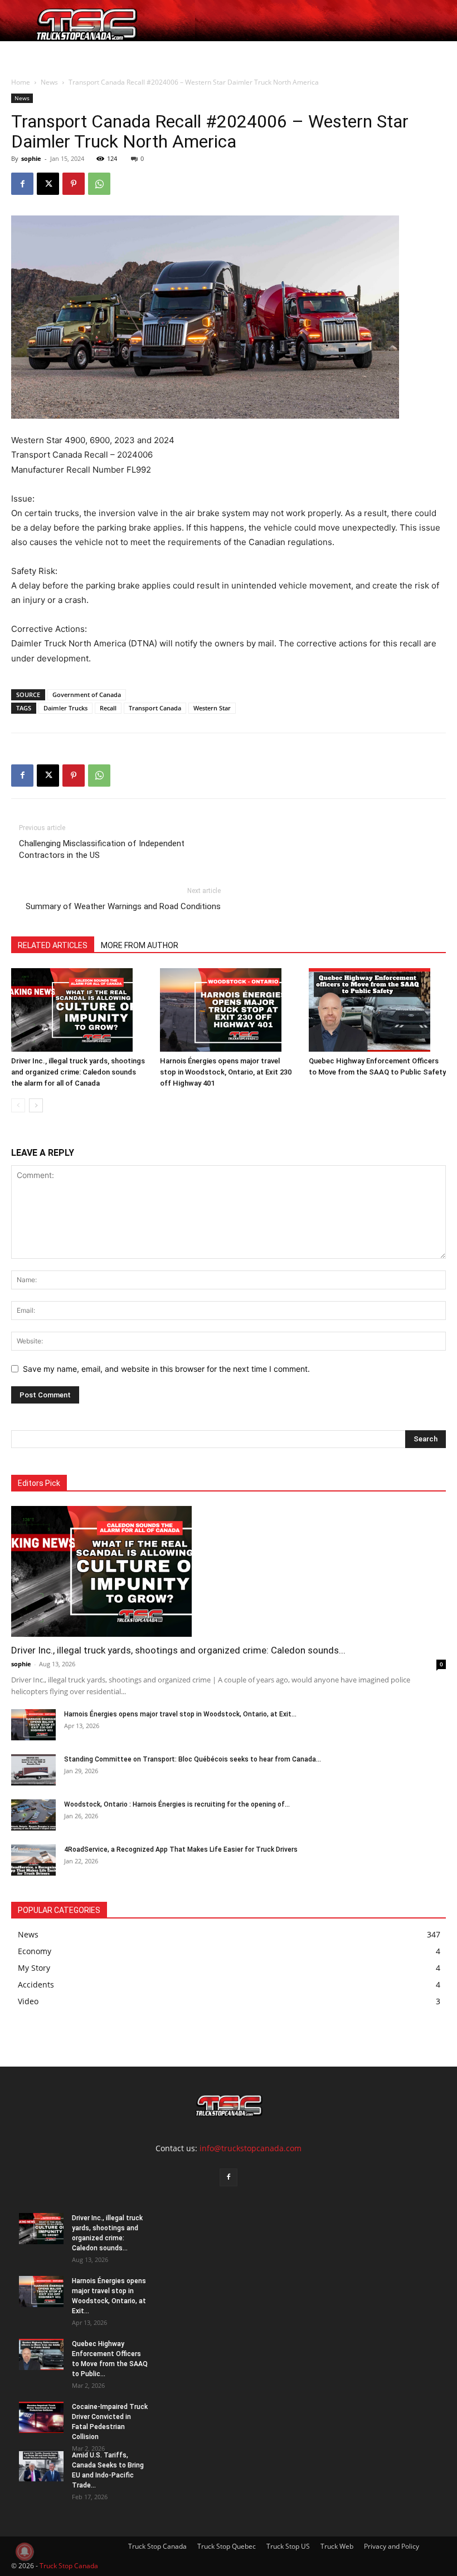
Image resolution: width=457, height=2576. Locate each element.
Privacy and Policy (392, 2546)
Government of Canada (87, 695)
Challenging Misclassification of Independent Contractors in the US (102, 849)
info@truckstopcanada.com (251, 2148)
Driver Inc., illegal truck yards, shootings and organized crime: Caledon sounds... (178, 1650)
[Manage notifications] (25, 2552)
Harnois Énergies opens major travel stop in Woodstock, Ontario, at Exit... (180, 1714)
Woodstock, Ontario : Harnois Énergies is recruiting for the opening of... (177, 1804)
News (197, 54)
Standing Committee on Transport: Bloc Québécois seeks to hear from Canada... (193, 1759)
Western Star (212, 708)
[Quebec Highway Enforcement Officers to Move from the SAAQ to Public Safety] (377, 1010)
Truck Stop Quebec (227, 2546)
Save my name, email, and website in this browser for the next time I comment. (166, 1369)
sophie (31, 158)
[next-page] (36, 1105)
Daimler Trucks (65, 708)
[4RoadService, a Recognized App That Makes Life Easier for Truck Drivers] (33, 1860)
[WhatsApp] (99, 184)
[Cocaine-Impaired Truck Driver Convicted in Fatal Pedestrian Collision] (41, 2417)
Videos (235, 54)
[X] (48, 184)
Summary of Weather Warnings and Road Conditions (123, 906)
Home (26, 54)
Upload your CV (97, 54)
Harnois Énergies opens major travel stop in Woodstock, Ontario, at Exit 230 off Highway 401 (226, 1072)
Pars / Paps (152, 54)
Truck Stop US (288, 2546)
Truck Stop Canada (157, 2546)
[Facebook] (22, 184)
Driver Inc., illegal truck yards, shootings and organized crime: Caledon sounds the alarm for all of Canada (78, 1072)
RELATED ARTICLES (53, 945)
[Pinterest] (74, 184)
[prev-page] (18, 1105)
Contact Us (275, 54)
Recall (108, 708)
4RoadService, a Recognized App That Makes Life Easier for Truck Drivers (181, 1849)
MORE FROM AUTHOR (140, 945)
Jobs (52, 54)
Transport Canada (155, 708)
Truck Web (337, 2546)
